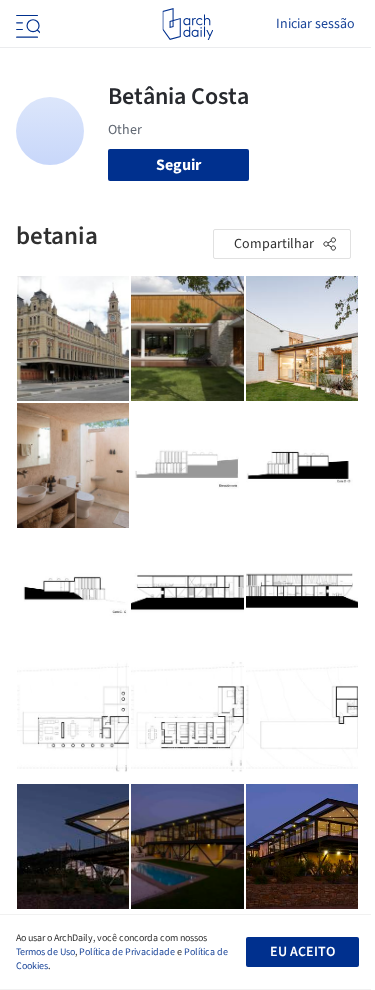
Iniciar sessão (315, 24)
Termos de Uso (45, 952)
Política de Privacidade (127, 952)
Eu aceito (302, 952)
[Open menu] (26, 24)
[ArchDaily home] (187, 24)
